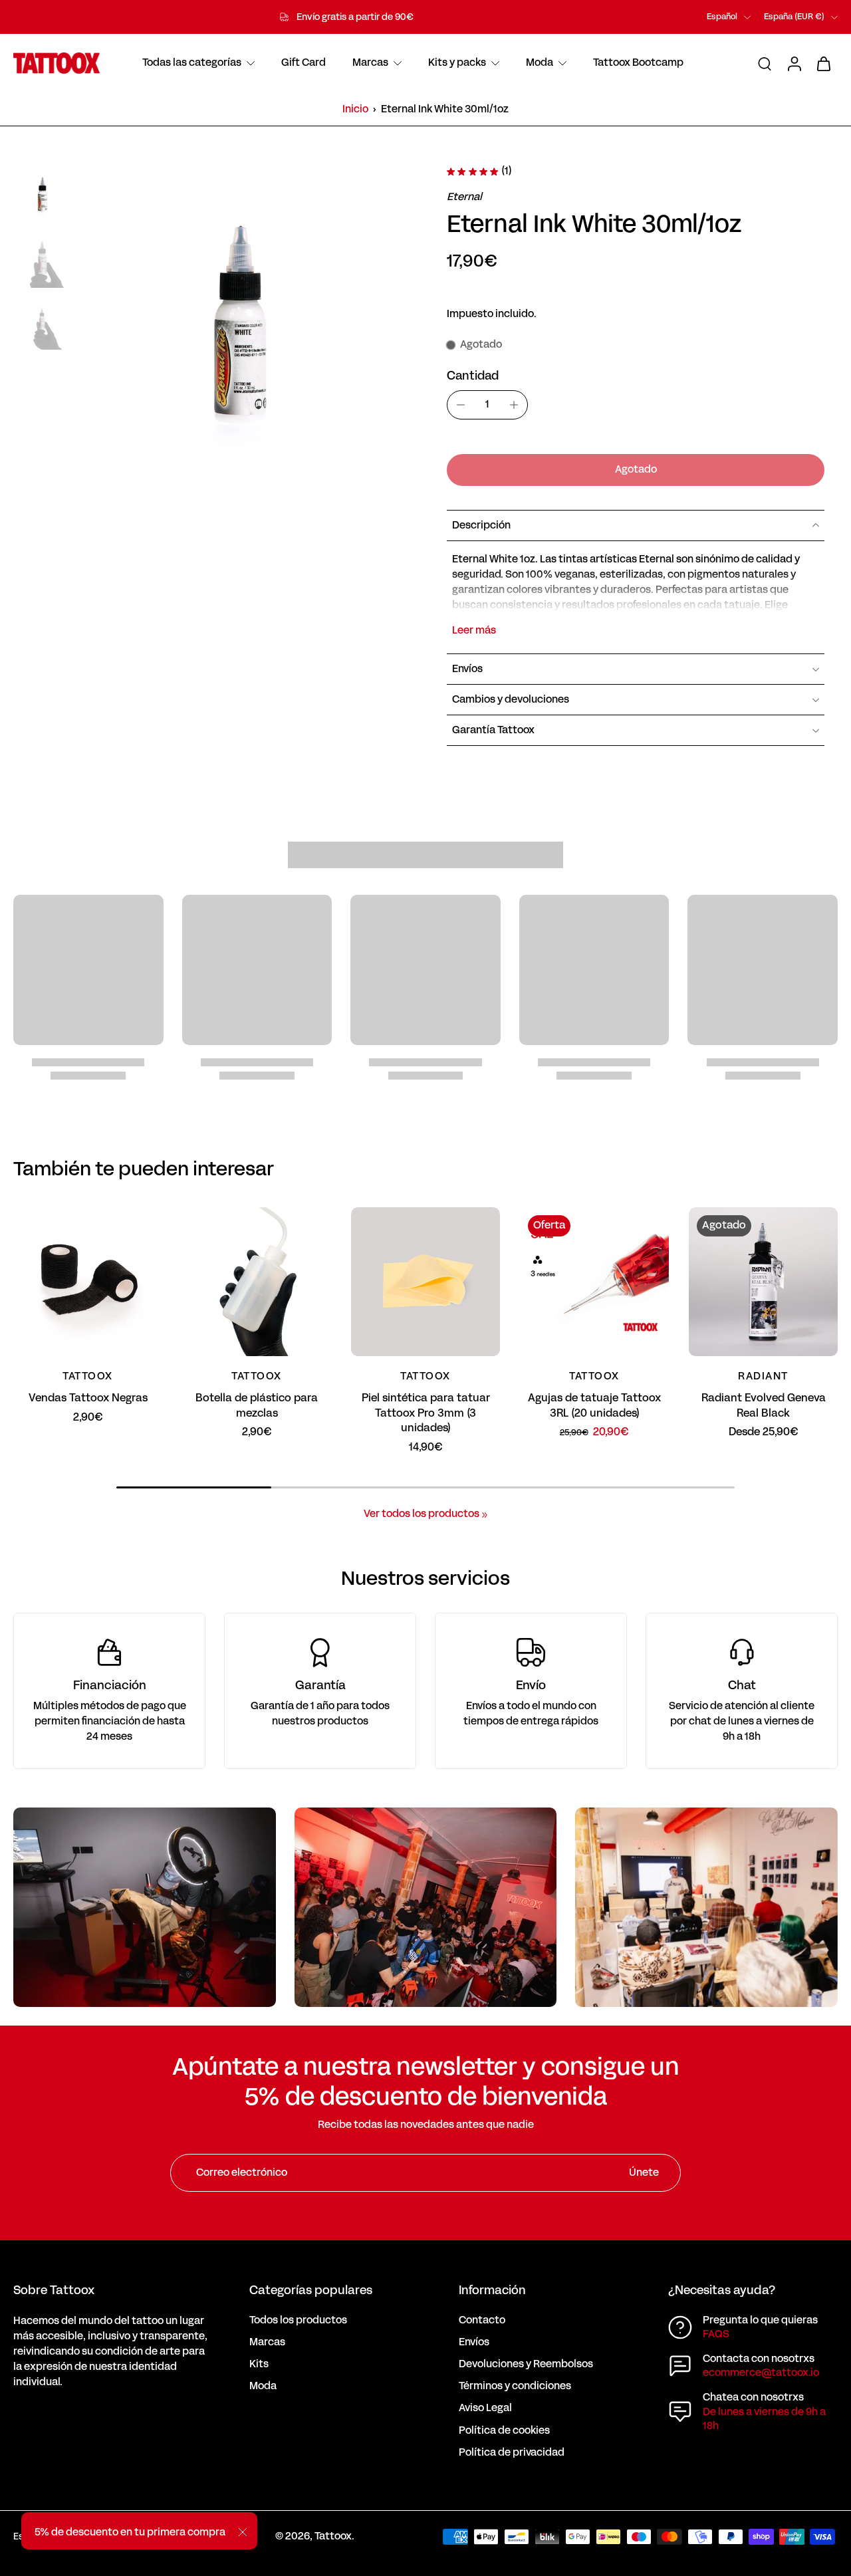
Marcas (267, 2342)
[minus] (461, 405)
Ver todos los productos (422, 1514)
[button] (636, 470)
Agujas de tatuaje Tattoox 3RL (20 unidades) (594, 1405)
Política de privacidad (512, 2453)
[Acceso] (794, 63)
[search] (765, 63)
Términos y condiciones (515, 2386)
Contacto (482, 2320)
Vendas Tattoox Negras (88, 1398)
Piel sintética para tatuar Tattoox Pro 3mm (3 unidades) (426, 1413)
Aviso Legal (485, 2408)
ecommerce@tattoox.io (761, 2373)
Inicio (355, 109)
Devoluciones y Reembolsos (526, 2364)
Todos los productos (298, 2320)
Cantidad (473, 376)
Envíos (474, 2342)
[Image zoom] (241, 330)
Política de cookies (504, 2431)
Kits (259, 2364)
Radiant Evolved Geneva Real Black (764, 1405)
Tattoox (333, 2536)
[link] (485, 1515)
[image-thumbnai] (43, 195)
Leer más (474, 631)
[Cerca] (243, 2532)
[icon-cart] (823, 63)
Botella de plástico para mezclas (257, 1405)
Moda (263, 2386)
